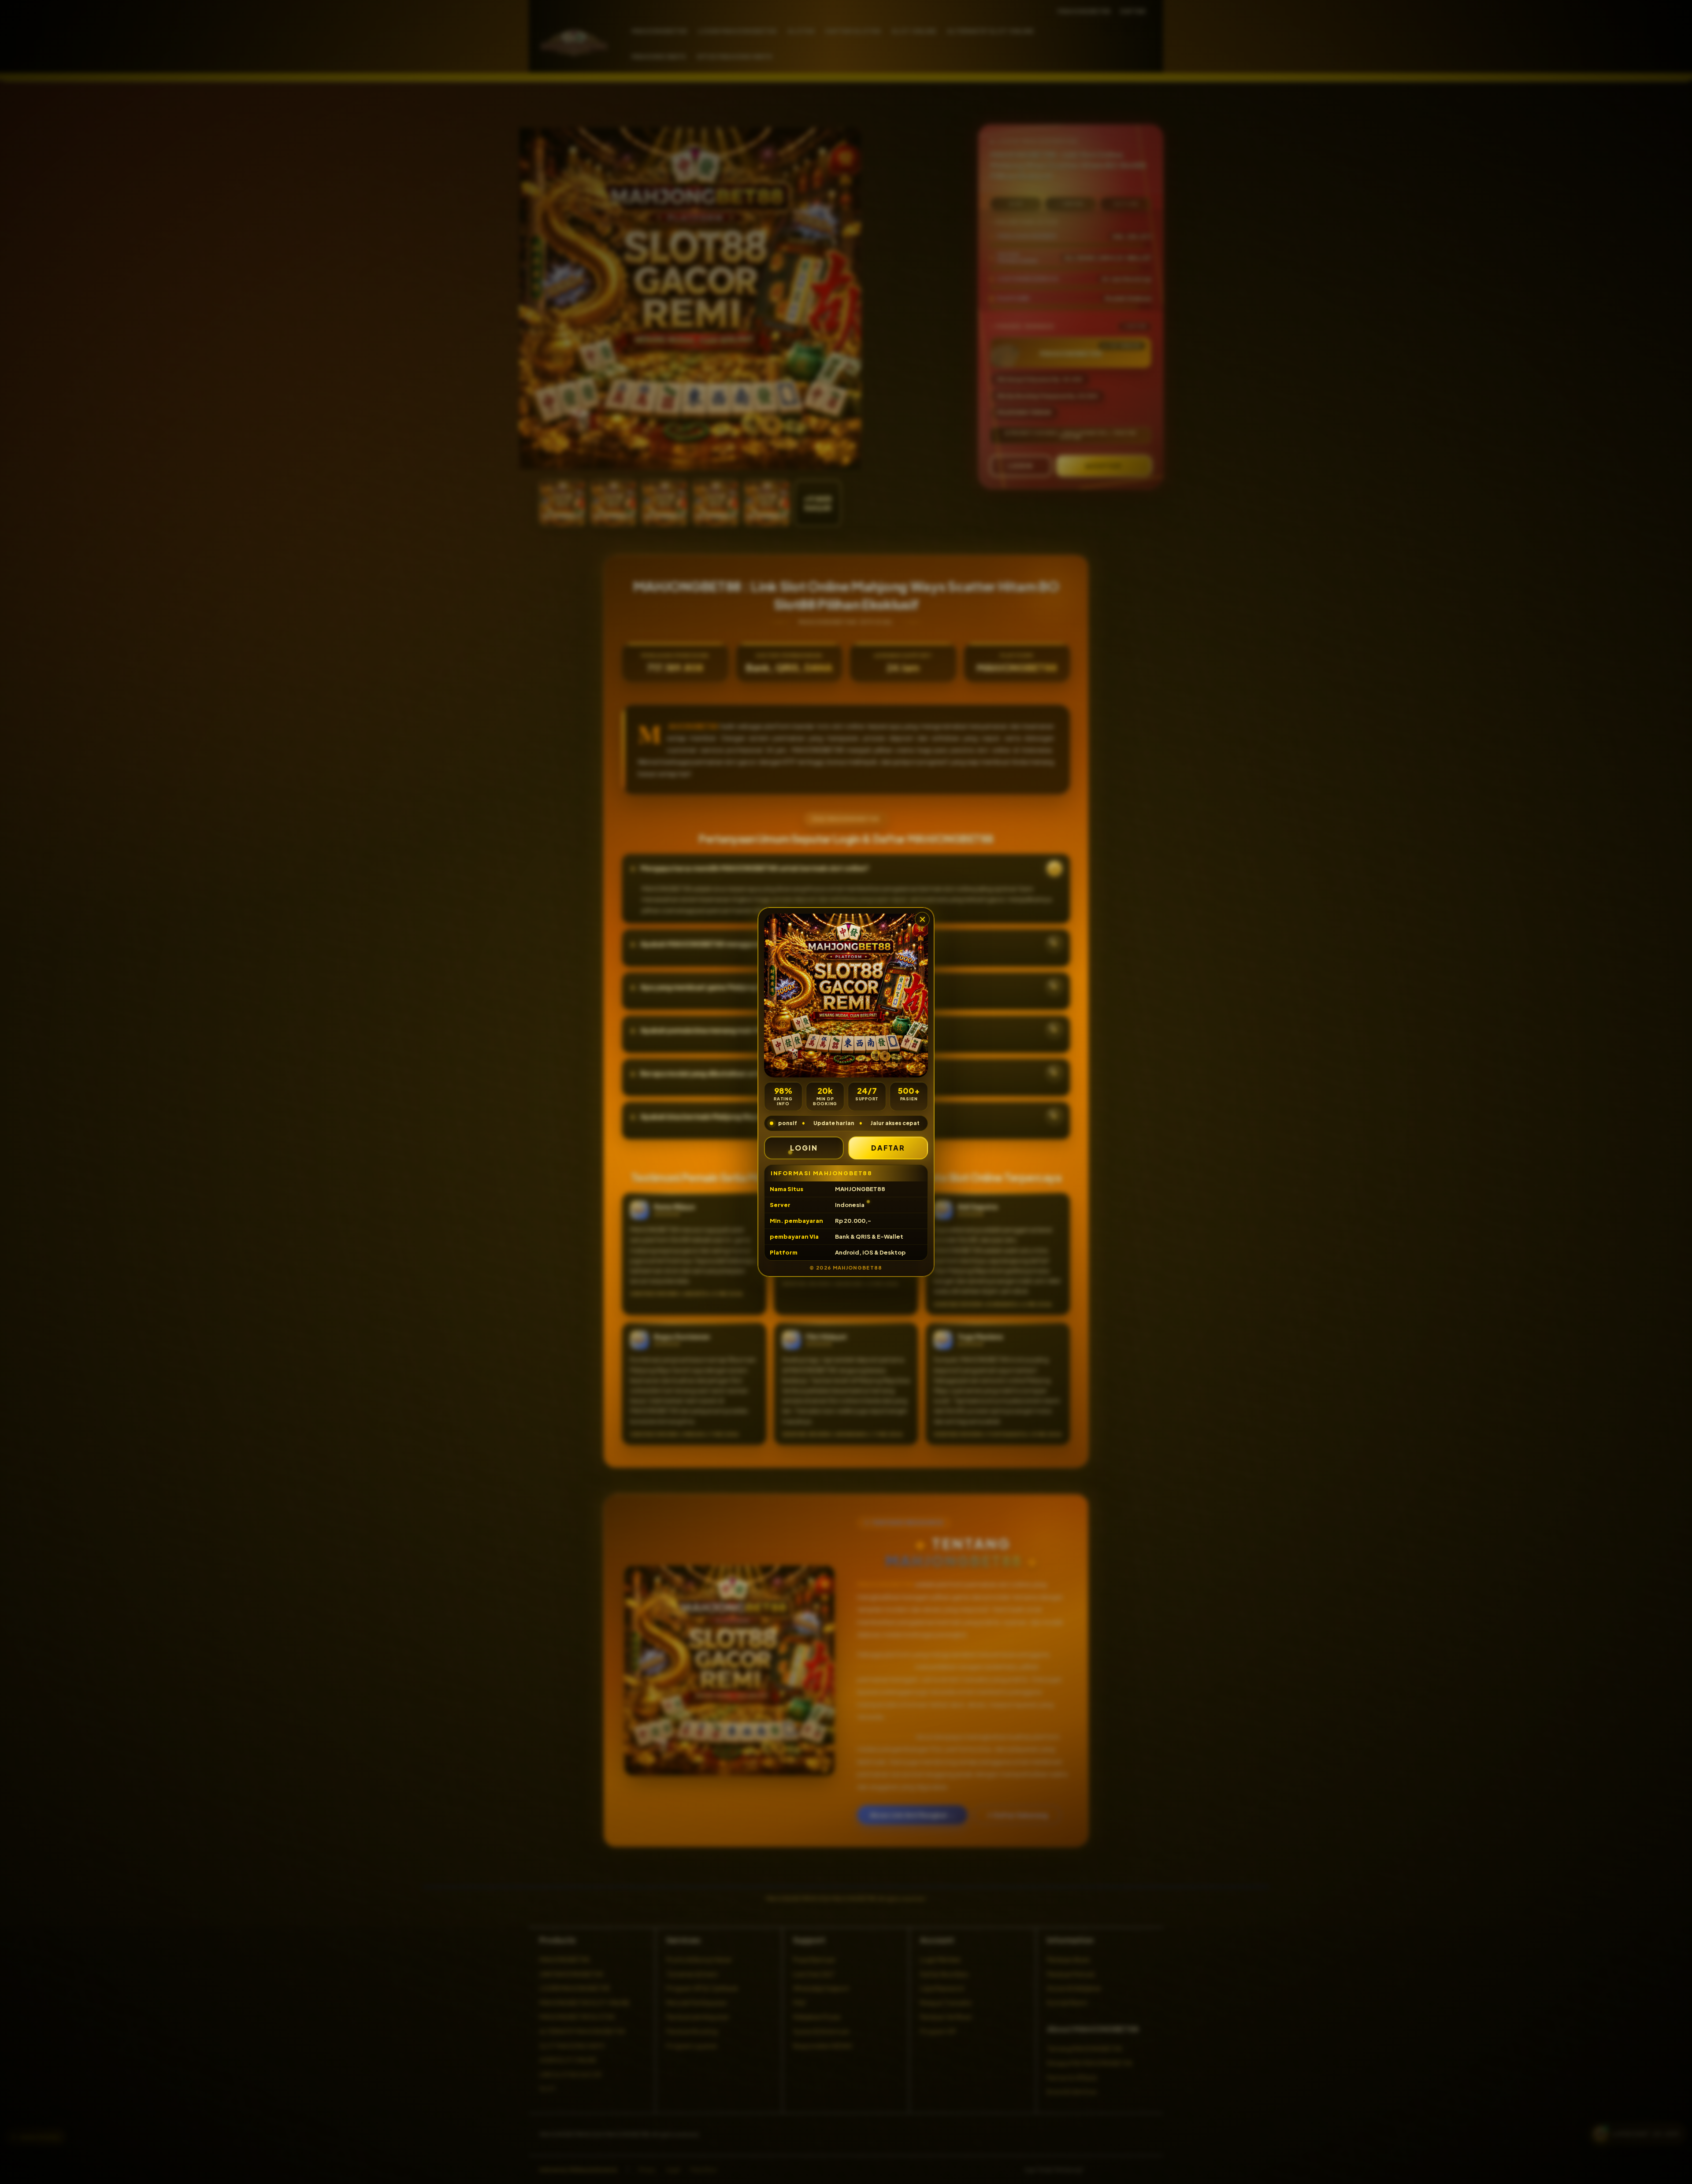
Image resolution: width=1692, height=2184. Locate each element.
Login (804, 1148)
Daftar (888, 1148)
